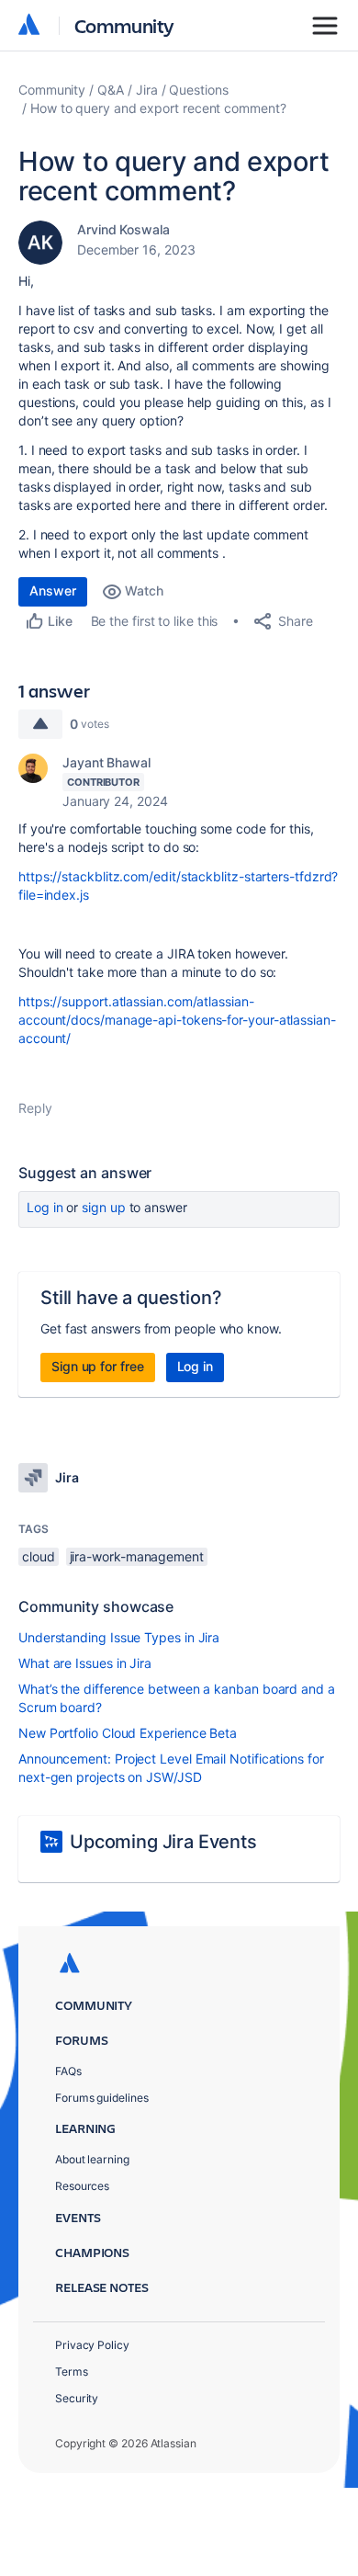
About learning (92, 2159)
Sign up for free (98, 1366)
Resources (82, 2186)
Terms (72, 2372)
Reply (35, 1108)
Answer (53, 590)
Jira (147, 90)
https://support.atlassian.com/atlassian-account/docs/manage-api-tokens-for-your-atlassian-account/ (177, 1020)
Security (77, 2398)
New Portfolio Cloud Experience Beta (128, 1733)
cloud (39, 1556)
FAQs (68, 2071)
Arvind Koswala (123, 229)
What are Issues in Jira (85, 1663)
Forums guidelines (102, 2098)
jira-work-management (137, 1556)
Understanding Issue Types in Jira (119, 1637)
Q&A (111, 90)
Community (124, 25)
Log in (45, 1207)
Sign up (103, 1207)
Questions (198, 90)
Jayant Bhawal (106, 762)
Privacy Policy (92, 2345)
